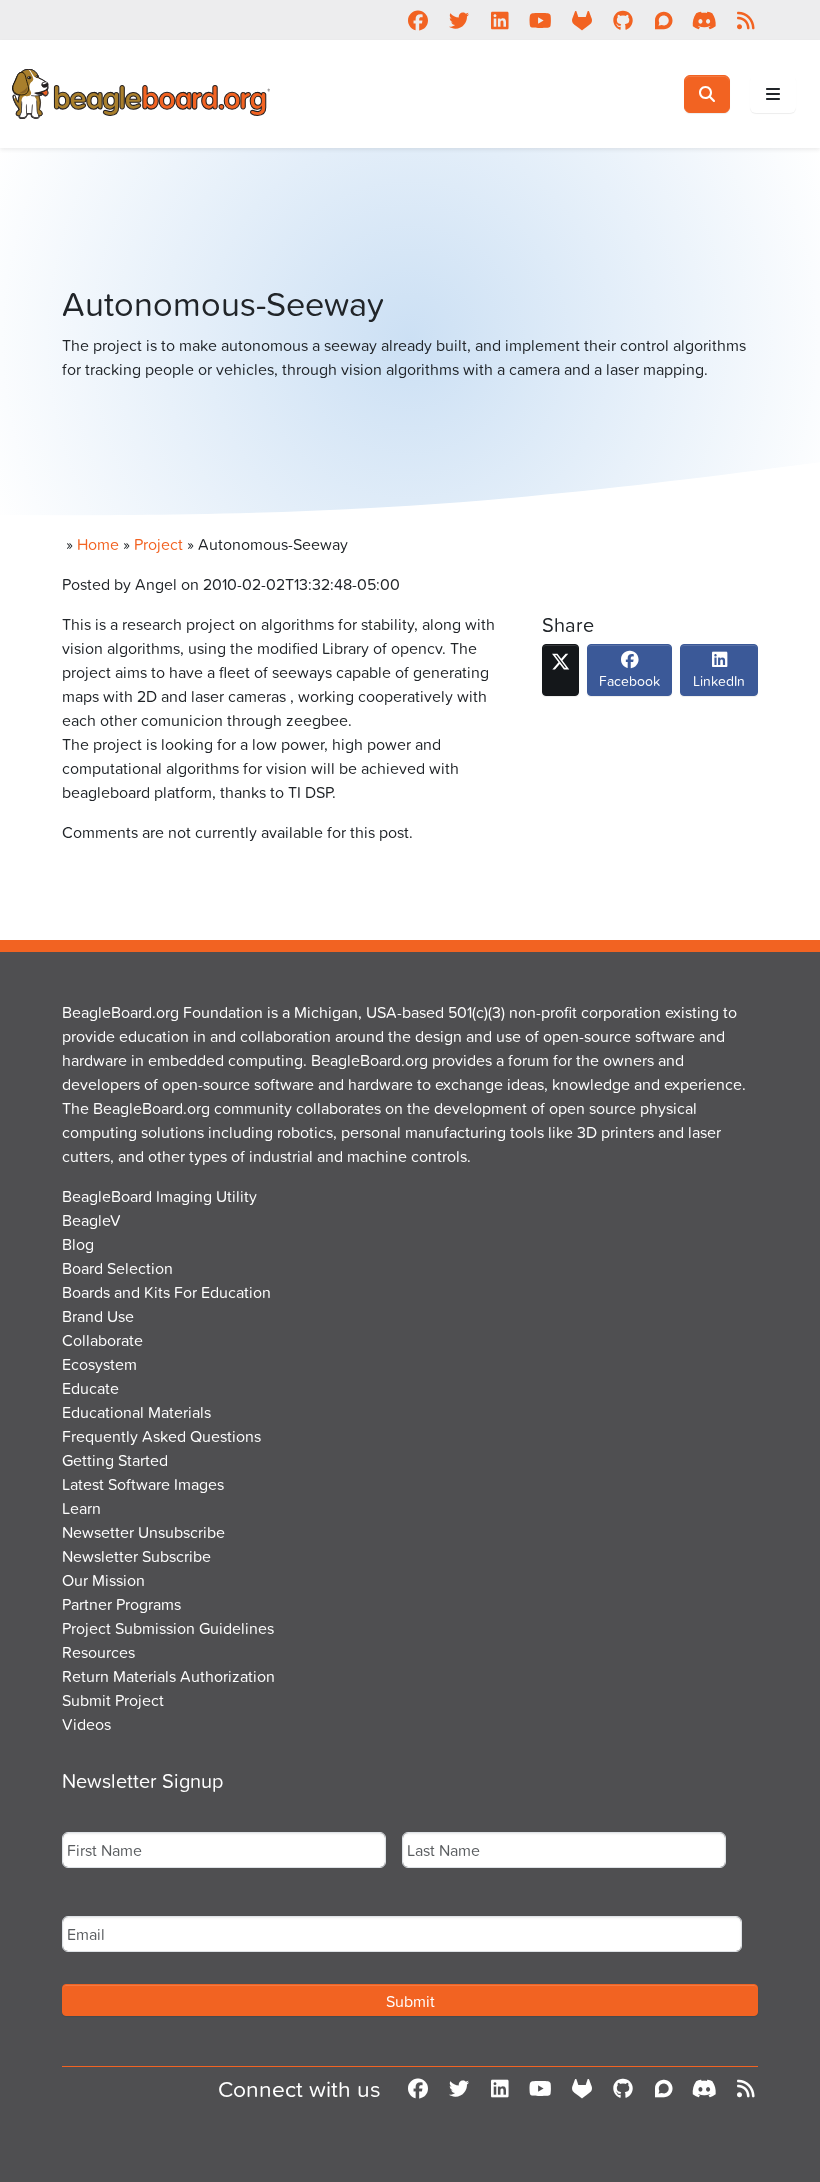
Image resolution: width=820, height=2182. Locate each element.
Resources (98, 1652)
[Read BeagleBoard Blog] (745, 20)
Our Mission (103, 1580)
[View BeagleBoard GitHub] (622, 20)
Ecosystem (99, 1364)
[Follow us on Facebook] (417, 20)
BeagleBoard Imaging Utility (159, 1196)
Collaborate (102, 1340)
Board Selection (117, 1268)
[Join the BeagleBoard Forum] (663, 20)
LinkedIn (719, 680)
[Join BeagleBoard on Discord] (704, 20)
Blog (78, 1244)
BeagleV (91, 1220)
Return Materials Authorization (168, 1676)
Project (158, 544)
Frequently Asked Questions (161, 1436)
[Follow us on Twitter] (458, 20)
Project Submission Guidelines (168, 1628)
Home (98, 544)
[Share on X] (560, 670)
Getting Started (115, 1460)
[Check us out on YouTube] (540, 20)
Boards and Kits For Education (166, 1292)
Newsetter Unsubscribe (143, 1532)
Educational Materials (136, 1412)
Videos (86, 1724)
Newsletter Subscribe (136, 1556)
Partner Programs (121, 1604)
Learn (81, 1508)
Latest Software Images (143, 1484)
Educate (90, 1388)
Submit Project (113, 1700)
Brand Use (98, 1316)
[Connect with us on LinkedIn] (499, 20)
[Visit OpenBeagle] (581, 20)
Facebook (629, 680)
